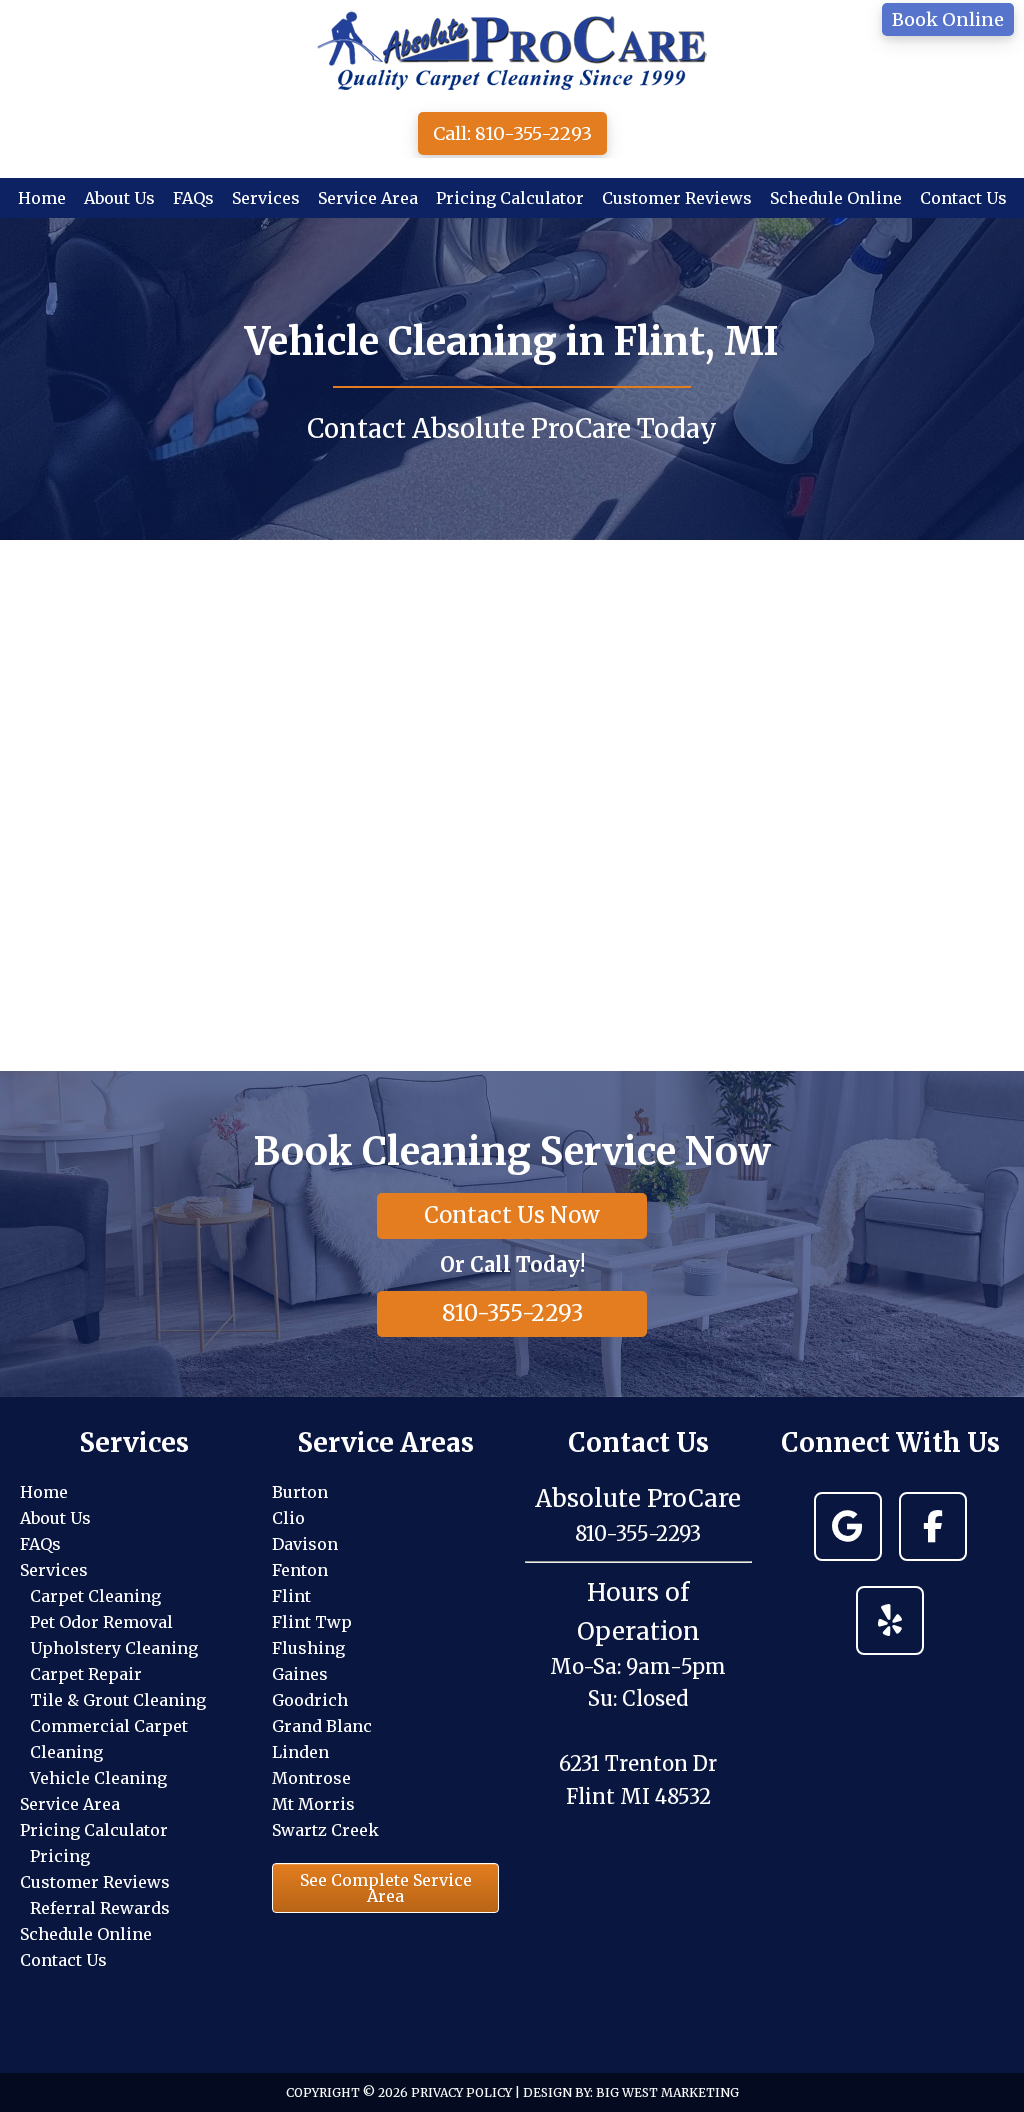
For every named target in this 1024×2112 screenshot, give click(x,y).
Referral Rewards (100, 1908)
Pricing (60, 1856)
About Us (55, 1518)
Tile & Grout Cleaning (118, 1700)
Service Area (70, 1804)
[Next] (980, 805)
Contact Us (63, 1960)
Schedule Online (86, 1934)
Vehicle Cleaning (98, 1778)
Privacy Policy (461, 2092)
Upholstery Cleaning (114, 1648)
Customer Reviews (95, 1882)
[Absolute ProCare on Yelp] (890, 1620)
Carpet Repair (86, 1674)
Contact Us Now (512, 1215)
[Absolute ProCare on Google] (848, 1526)
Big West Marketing (667, 2092)
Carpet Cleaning (95, 1596)
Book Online (948, 19)
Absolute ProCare (512, 49)
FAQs (40, 1544)
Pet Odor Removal (101, 1622)
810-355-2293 (512, 1313)
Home (44, 1492)
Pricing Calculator (94, 1830)
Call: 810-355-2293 (512, 133)
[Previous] (44, 805)
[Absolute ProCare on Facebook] (933, 1526)
